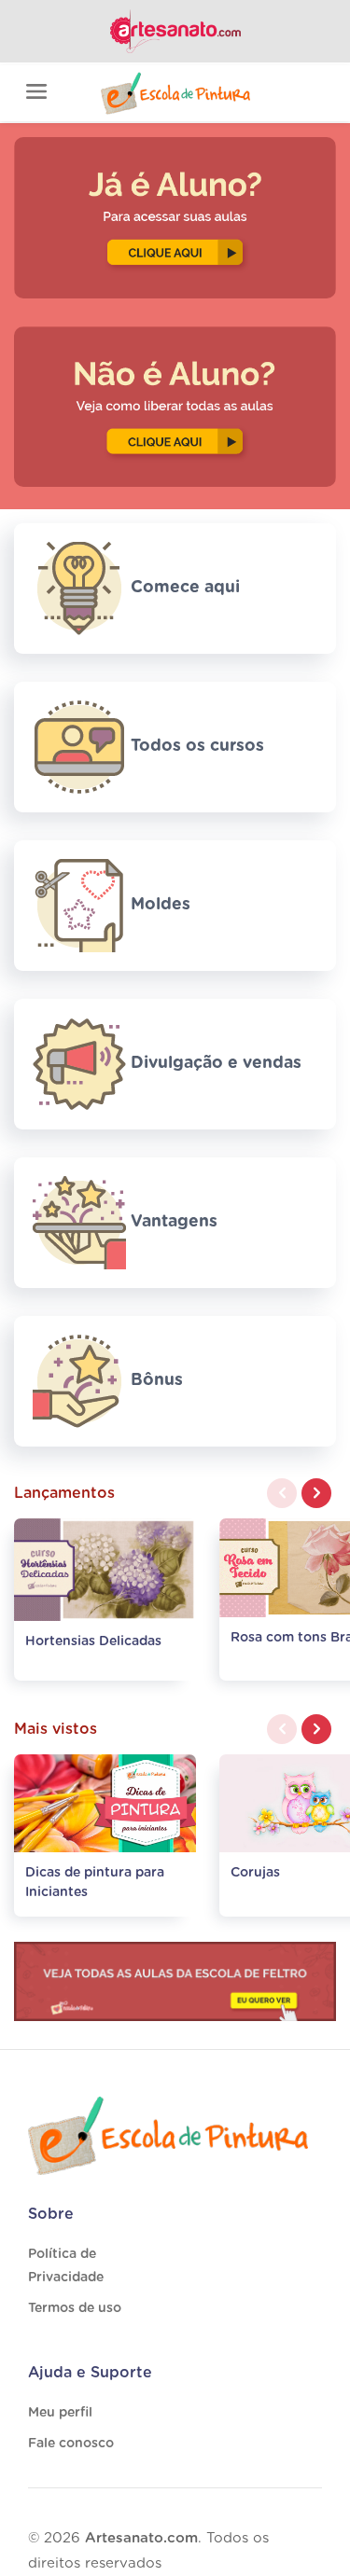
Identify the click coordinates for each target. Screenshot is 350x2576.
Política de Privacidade (66, 2266)
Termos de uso (75, 2308)
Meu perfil (60, 2413)
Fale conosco (71, 2444)
